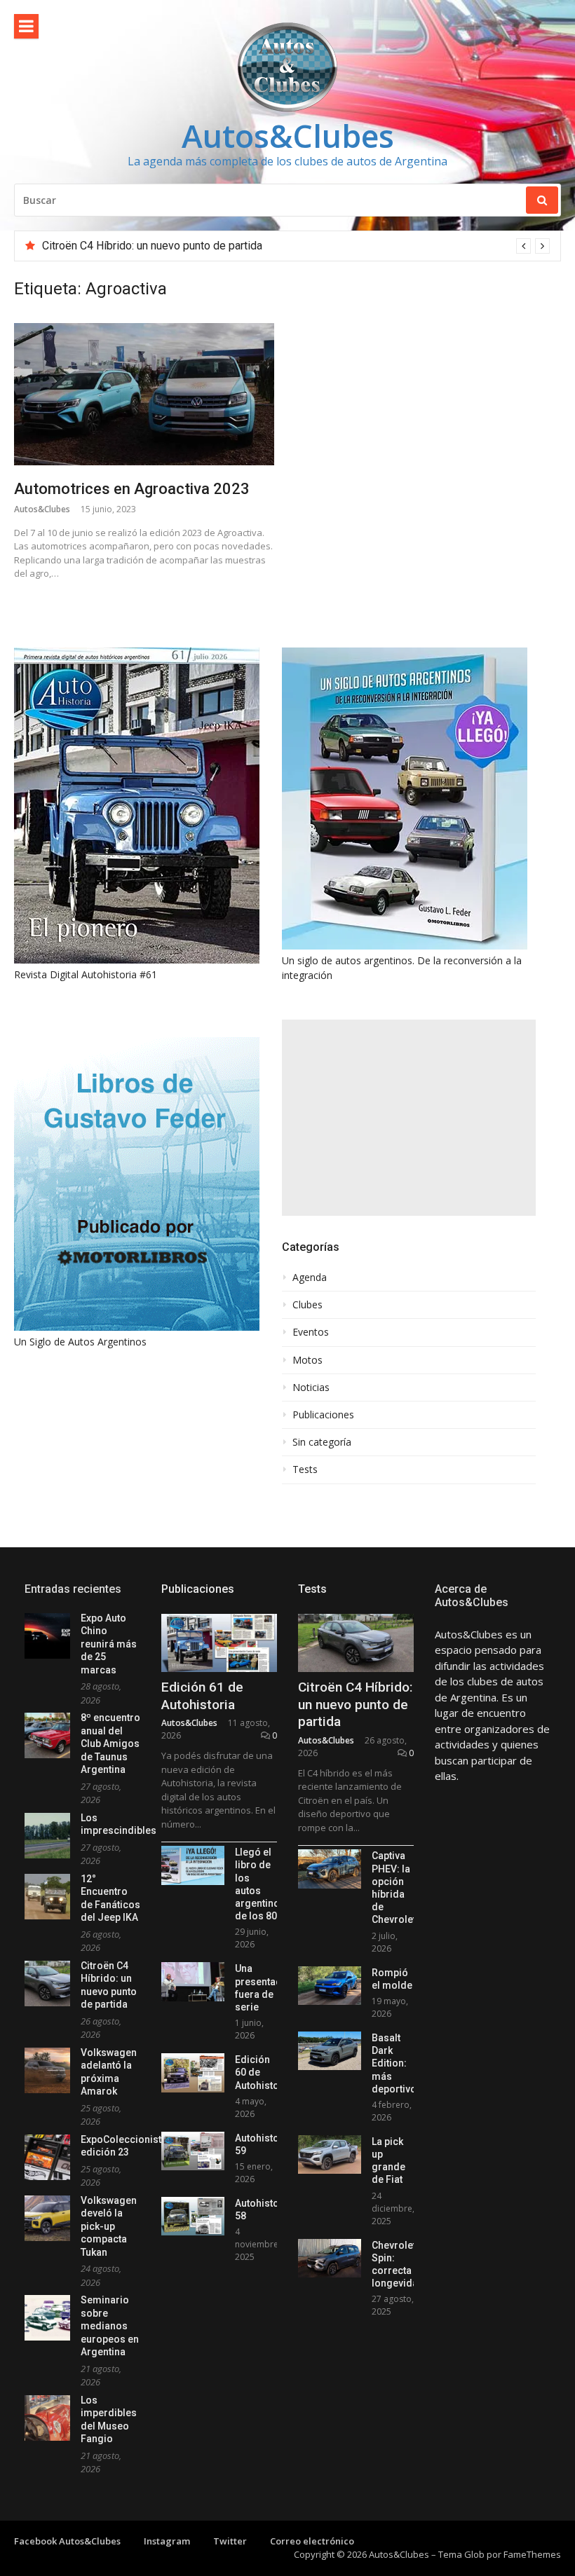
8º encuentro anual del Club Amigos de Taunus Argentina (110, 1743)
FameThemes (532, 2554)
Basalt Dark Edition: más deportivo (394, 2063)
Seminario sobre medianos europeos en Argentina (110, 2326)
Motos (307, 1360)
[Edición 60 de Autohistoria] (193, 2073)
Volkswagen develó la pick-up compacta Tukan (109, 2226)
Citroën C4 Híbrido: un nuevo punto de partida (152, 246)
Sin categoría (322, 1442)
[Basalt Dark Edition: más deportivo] (330, 2051)
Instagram (167, 2541)
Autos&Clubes (288, 136)
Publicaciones (323, 1415)
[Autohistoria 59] (193, 2151)
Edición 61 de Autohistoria (202, 1696)
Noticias (311, 1388)
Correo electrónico (312, 2541)
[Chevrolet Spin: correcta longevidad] (330, 2258)
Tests (305, 1469)
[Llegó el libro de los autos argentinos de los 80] (193, 1865)
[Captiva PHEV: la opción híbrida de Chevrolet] (330, 1869)
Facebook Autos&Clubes (67, 2541)
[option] (296, 246)
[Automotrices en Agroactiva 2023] (144, 394)
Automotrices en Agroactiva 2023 (132, 489)
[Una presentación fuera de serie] (193, 1981)
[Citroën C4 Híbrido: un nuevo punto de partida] (356, 1643)
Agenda (310, 1277)
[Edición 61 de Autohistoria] (219, 1643)
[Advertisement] (409, 1118)
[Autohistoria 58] (193, 2216)
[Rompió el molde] (330, 1986)
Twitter (230, 2541)
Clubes (307, 1305)
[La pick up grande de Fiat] (330, 2154)
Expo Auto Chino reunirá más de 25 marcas (109, 1644)
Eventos (311, 1332)
